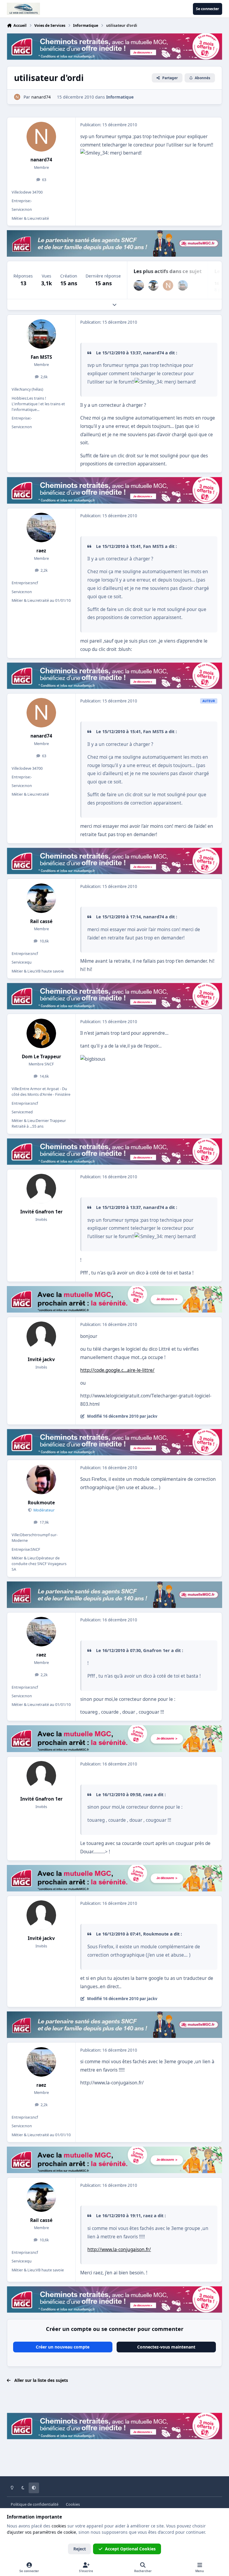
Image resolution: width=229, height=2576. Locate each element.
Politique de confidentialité (35, 2504)
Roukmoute (41, 1503)
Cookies (73, 2504)
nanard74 (41, 160)
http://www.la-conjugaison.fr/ (119, 2249)
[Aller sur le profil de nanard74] (17, 97)
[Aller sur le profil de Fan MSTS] (183, 285)
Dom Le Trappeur (41, 1057)
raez (41, 551)
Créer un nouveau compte (63, 2347)
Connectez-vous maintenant (166, 2347)
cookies (59, 2526)
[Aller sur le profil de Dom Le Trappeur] (41, 1033)
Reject (80, 2549)
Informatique (120, 97)
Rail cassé (41, 921)
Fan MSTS (41, 357)
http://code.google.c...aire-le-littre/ (117, 1370)
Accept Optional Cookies (130, 2549)
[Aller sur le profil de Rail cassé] (153, 285)
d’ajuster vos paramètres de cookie (41, 2532)
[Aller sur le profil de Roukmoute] (41, 1479)
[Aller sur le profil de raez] (139, 285)
